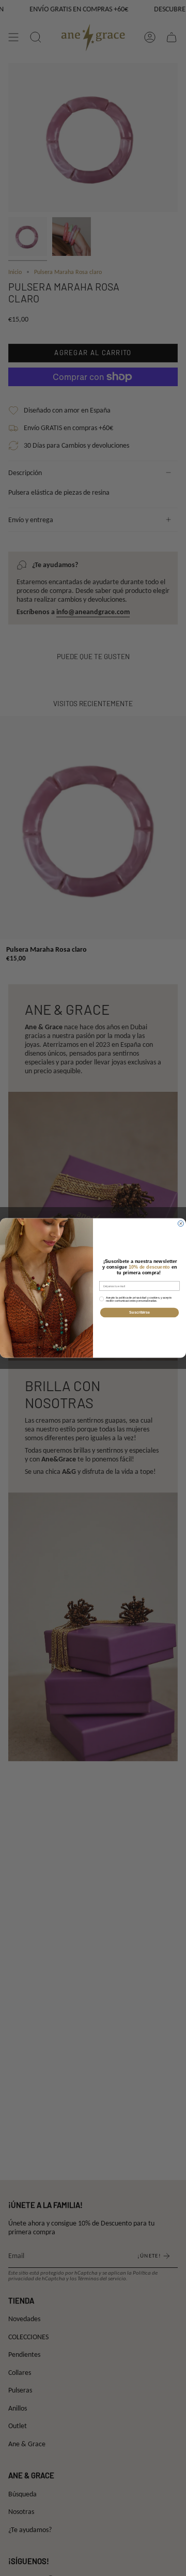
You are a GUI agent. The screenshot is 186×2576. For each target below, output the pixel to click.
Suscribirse (139, 1313)
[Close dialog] (181, 1223)
